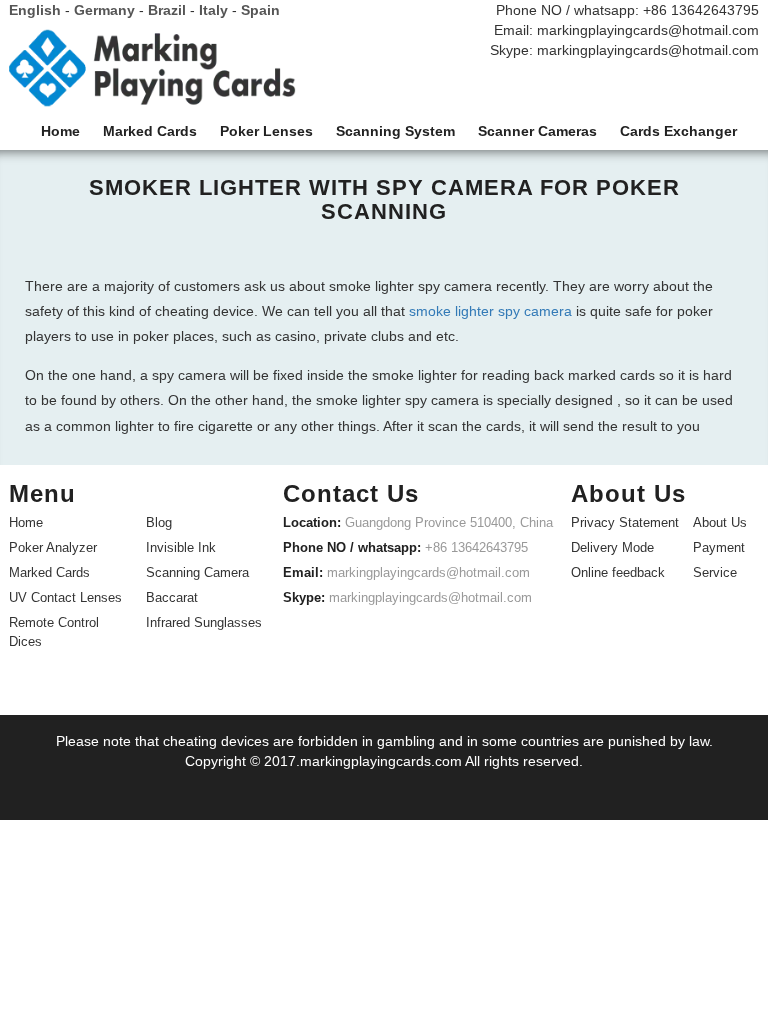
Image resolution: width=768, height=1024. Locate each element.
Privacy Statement (625, 522)
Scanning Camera (197, 572)
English (35, 10)
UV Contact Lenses (65, 597)
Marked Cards (49, 572)
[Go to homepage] (152, 73)
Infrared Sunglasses (204, 622)
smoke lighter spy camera (490, 311)
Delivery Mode (612, 547)
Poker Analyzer (53, 547)
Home (26, 522)
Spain (260, 10)
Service (715, 572)
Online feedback (618, 572)
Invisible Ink (181, 547)
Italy (213, 10)
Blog (159, 522)
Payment (719, 547)
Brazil (167, 10)
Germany (104, 10)
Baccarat (172, 597)
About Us (720, 522)
